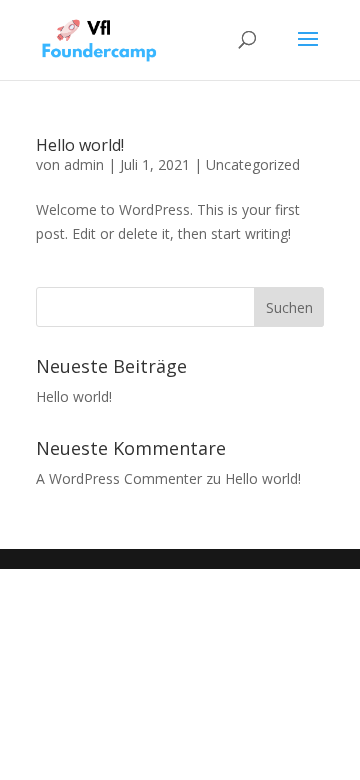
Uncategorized (253, 164)
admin (84, 164)
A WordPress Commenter (119, 478)
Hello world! (80, 145)
